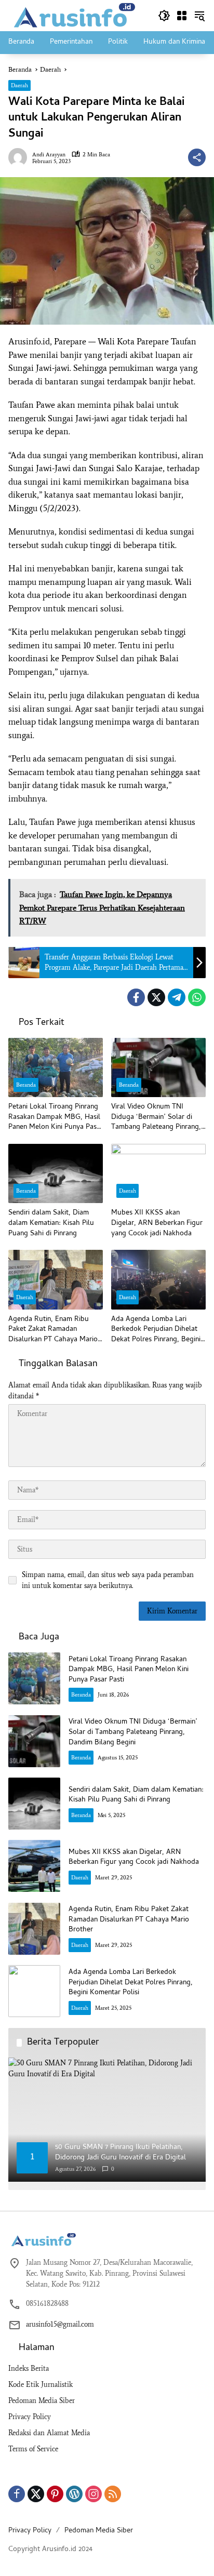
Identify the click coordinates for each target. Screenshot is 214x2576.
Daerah (19, 85)
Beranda (26, 1085)
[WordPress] (74, 2494)
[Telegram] (177, 997)
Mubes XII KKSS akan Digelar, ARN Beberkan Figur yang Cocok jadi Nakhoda (157, 1224)
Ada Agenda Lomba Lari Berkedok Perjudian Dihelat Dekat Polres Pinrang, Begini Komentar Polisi (156, 1330)
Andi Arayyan (49, 155)
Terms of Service (33, 2449)
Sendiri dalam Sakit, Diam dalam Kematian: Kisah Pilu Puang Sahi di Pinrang (51, 1224)
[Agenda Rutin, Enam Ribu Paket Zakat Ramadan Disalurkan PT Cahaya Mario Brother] (56, 1279)
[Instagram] (93, 2494)
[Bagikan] (197, 157)
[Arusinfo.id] (73, 15)
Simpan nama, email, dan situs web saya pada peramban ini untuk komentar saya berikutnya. (108, 1580)
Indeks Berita (29, 2368)
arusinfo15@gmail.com (60, 2324)
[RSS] (113, 2494)
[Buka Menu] (182, 16)
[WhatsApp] (197, 997)
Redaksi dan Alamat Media (49, 2433)
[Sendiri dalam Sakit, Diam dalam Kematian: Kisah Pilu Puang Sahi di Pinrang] (56, 1173)
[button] (164, 16)
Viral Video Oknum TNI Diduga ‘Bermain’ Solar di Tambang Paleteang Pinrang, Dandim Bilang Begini (156, 1118)
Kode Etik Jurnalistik (41, 2385)
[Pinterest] (55, 2494)
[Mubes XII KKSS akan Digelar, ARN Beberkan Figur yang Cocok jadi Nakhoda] (158, 1173)
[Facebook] (136, 997)
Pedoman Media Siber (42, 2401)
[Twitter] (156, 997)
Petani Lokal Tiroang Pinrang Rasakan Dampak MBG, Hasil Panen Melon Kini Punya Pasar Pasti (56, 1118)
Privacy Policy (30, 2417)
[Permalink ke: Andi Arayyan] (20, 157)
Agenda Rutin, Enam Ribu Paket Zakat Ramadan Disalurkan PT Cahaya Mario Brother (53, 1330)
